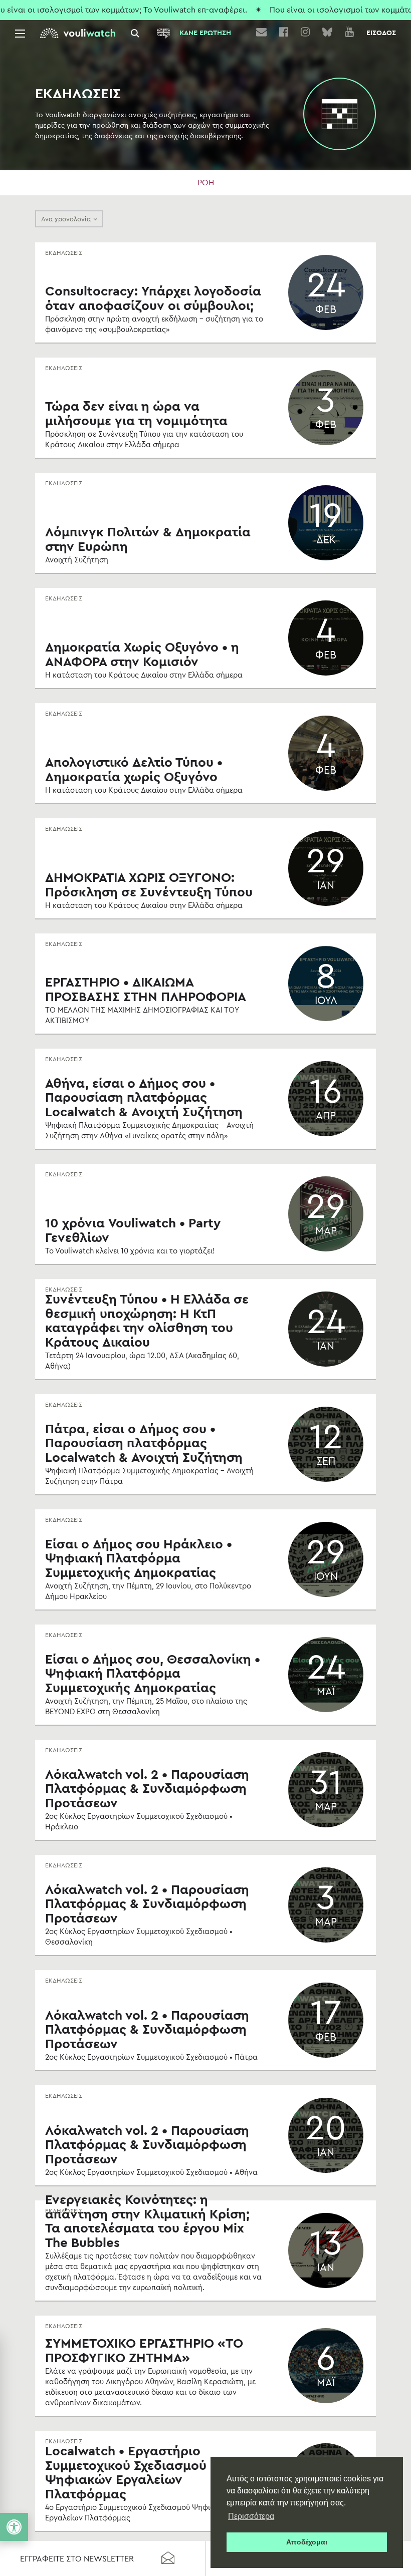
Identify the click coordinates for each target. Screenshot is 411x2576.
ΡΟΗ (206, 183)
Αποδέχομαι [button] (307, 2542)
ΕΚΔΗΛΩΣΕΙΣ (64, 253)
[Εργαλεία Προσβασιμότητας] (14, 2527)
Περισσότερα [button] (251, 2516)
